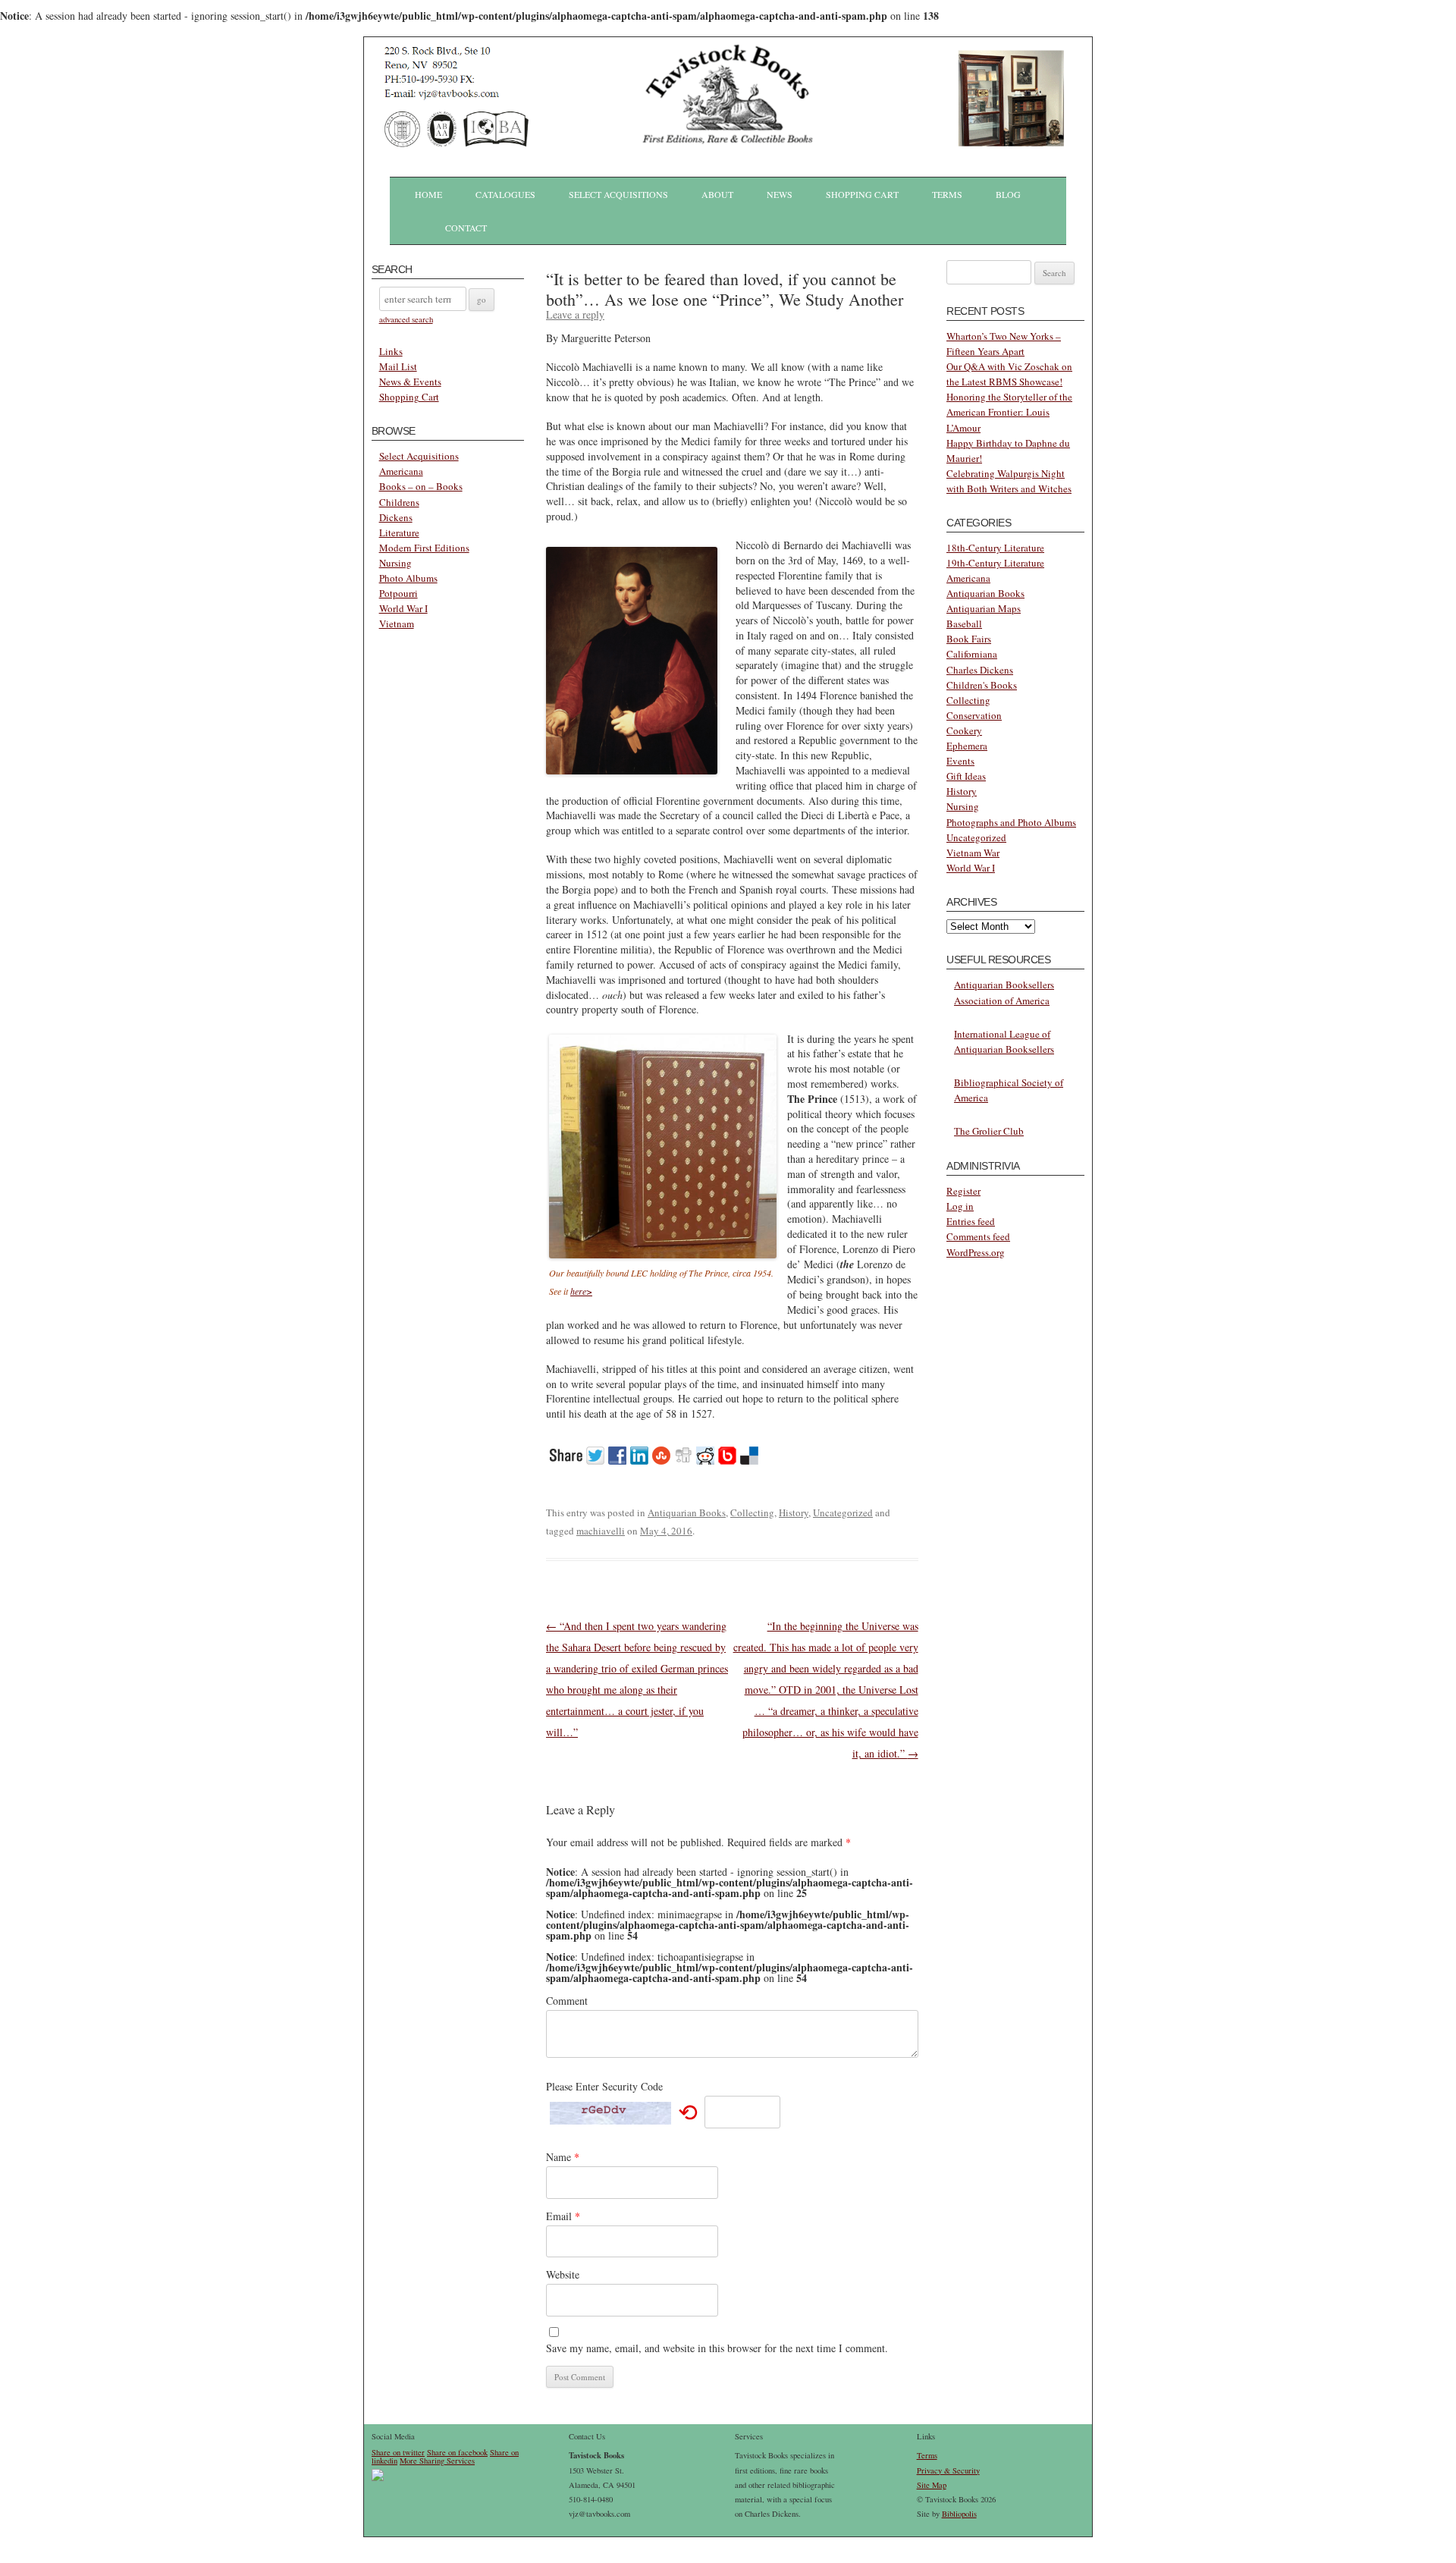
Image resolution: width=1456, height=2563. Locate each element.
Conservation (974, 715)
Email (563, 2216)
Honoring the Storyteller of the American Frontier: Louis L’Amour (1009, 412)
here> (581, 1291)
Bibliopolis (959, 2514)
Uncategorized (843, 1512)
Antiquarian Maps (984, 608)
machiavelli (601, 1531)
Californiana (972, 654)
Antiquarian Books (687, 1512)
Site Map (932, 2485)
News (780, 194)
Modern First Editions (424, 548)
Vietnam (397, 623)
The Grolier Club (989, 1131)
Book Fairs (969, 639)
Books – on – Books (421, 486)
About (717, 194)
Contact (466, 228)
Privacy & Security (948, 2470)
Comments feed (978, 1236)
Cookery (964, 730)
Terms (947, 194)
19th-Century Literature (995, 563)
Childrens (399, 502)
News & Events (410, 382)
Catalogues (505, 194)
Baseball (964, 623)
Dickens (396, 517)
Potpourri (399, 593)
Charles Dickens (980, 670)
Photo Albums (408, 578)
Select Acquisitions (618, 194)
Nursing (395, 563)
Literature (399, 532)
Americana (401, 471)
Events (960, 761)
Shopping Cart (862, 194)
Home (428, 194)
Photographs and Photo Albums (1011, 822)
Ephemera (967, 746)
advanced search (406, 319)
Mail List (398, 366)
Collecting (752, 1512)
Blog (1008, 194)
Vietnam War (973, 853)
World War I (403, 608)
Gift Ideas (966, 776)
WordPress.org (976, 1252)
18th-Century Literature (995, 548)
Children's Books (982, 685)
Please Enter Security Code (604, 2086)
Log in (960, 1206)
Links (391, 351)
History (794, 1512)
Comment (567, 2001)
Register (963, 1191)
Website (563, 2274)
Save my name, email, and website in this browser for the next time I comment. (717, 2348)
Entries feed (971, 1221)
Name (563, 2157)
